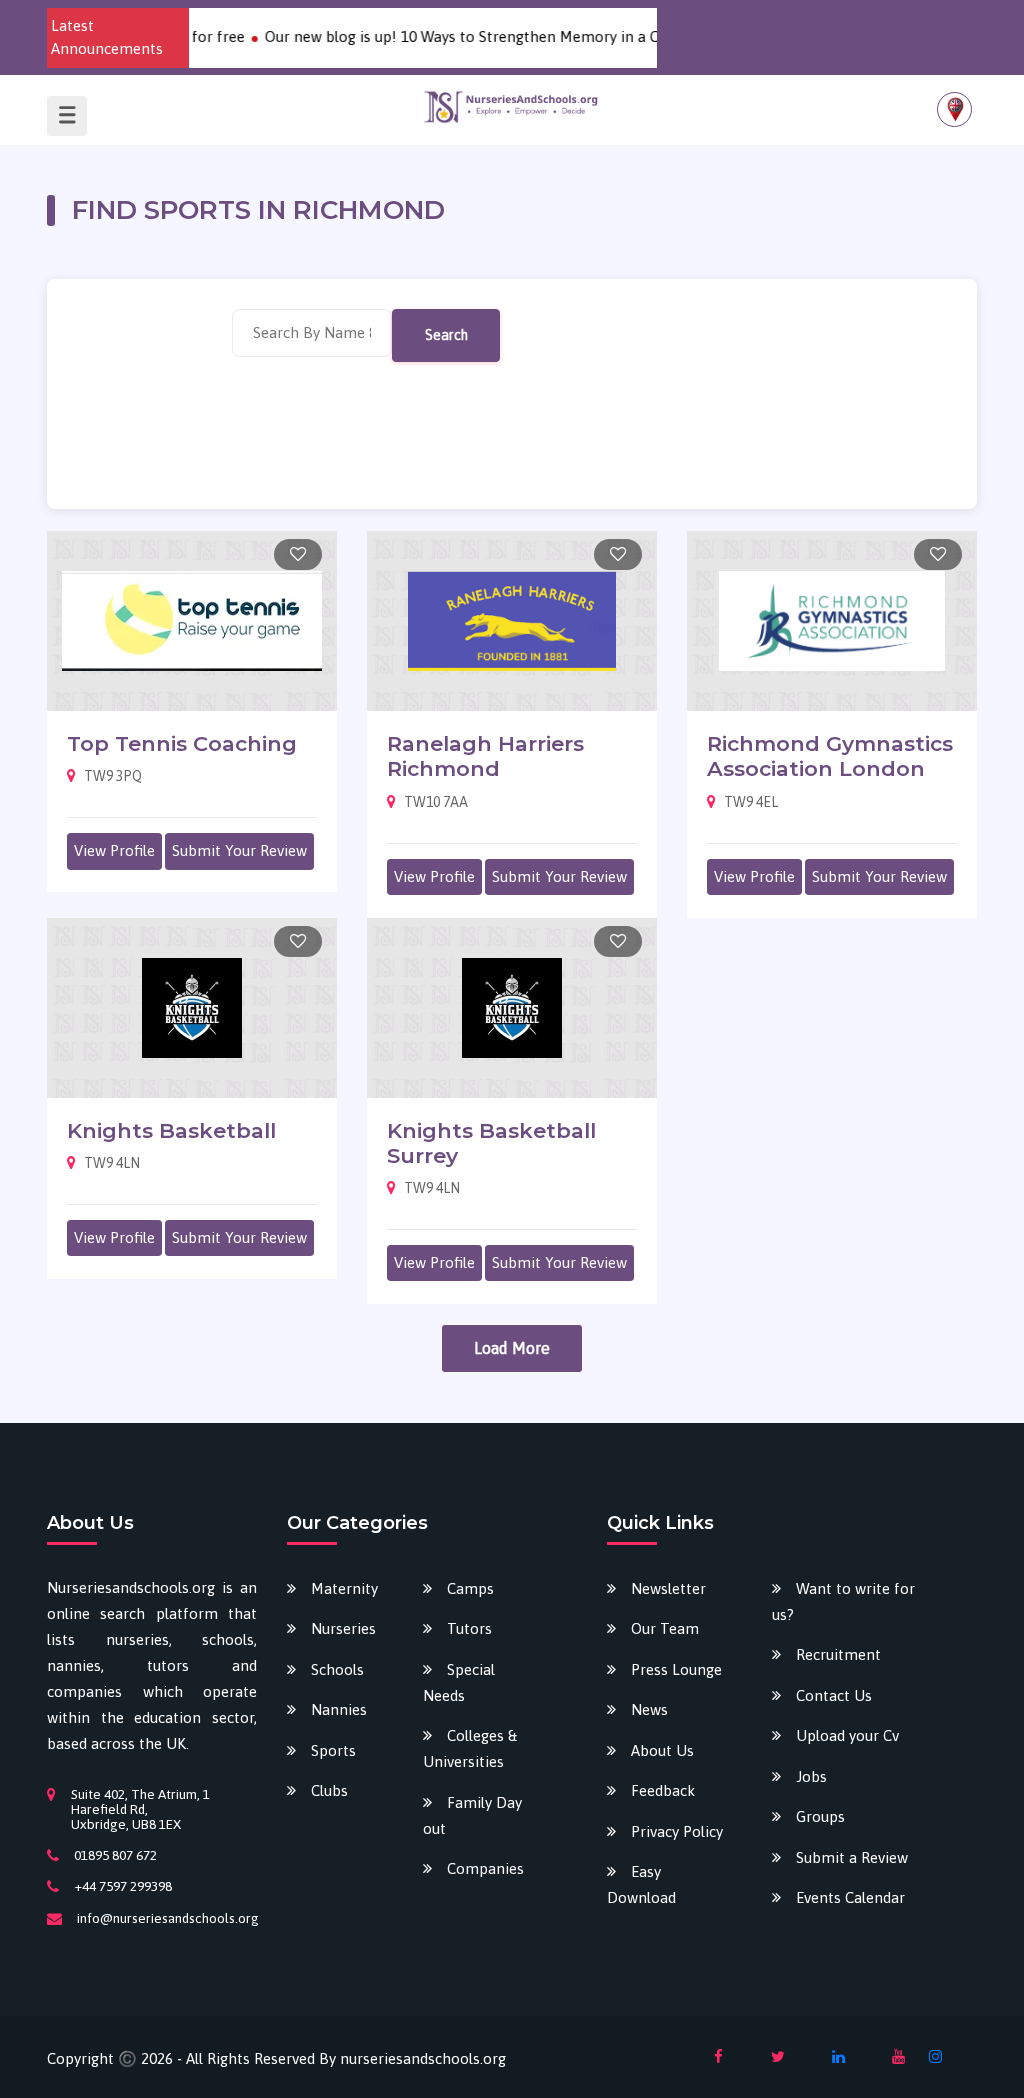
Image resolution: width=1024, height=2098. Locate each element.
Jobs (811, 1776)
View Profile (114, 850)
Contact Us (834, 1695)
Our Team (665, 1628)
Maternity (344, 1588)
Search (446, 335)
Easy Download (641, 1884)
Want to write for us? (843, 1601)
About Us (662, 1750)
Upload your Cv (847, 1735)
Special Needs (459, 1682)
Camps (470, 1588)
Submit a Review (852, 1857)
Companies (485, 1868)
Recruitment (838, 1654)
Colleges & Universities (470, 1748)
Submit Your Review (239, 850)
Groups (820, 1816)
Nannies (339, 1709)
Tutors (469, 1628)
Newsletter (668, 1588)
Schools (337, 1669)
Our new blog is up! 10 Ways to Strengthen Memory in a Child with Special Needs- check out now (570, 36)
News (649, 1709)
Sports (333, 1750)
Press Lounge (676, 1669)
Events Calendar (850, 1897)
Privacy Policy (677, 1831)
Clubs (329, 1790)
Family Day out (472, 1815)
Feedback (663, 1790)
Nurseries (343, 1628)
